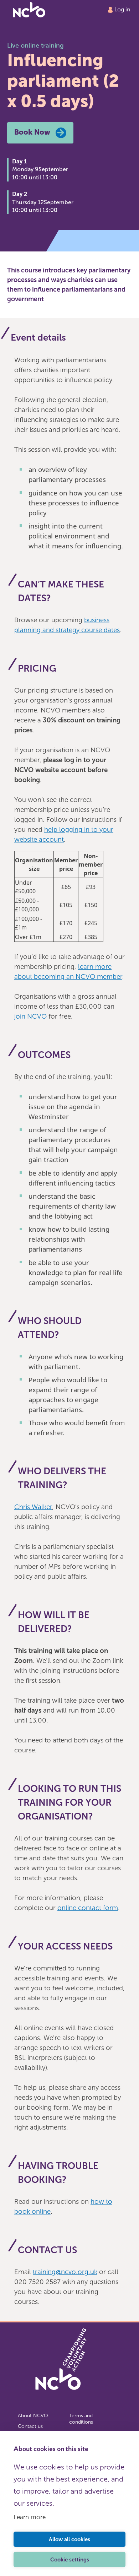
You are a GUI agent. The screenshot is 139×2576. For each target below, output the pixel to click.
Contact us (30, 2426)
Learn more (30, 2517)
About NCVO (33, 2416)
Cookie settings (70, 2560)
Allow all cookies (69, 2539)
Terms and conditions (81, 2419)
